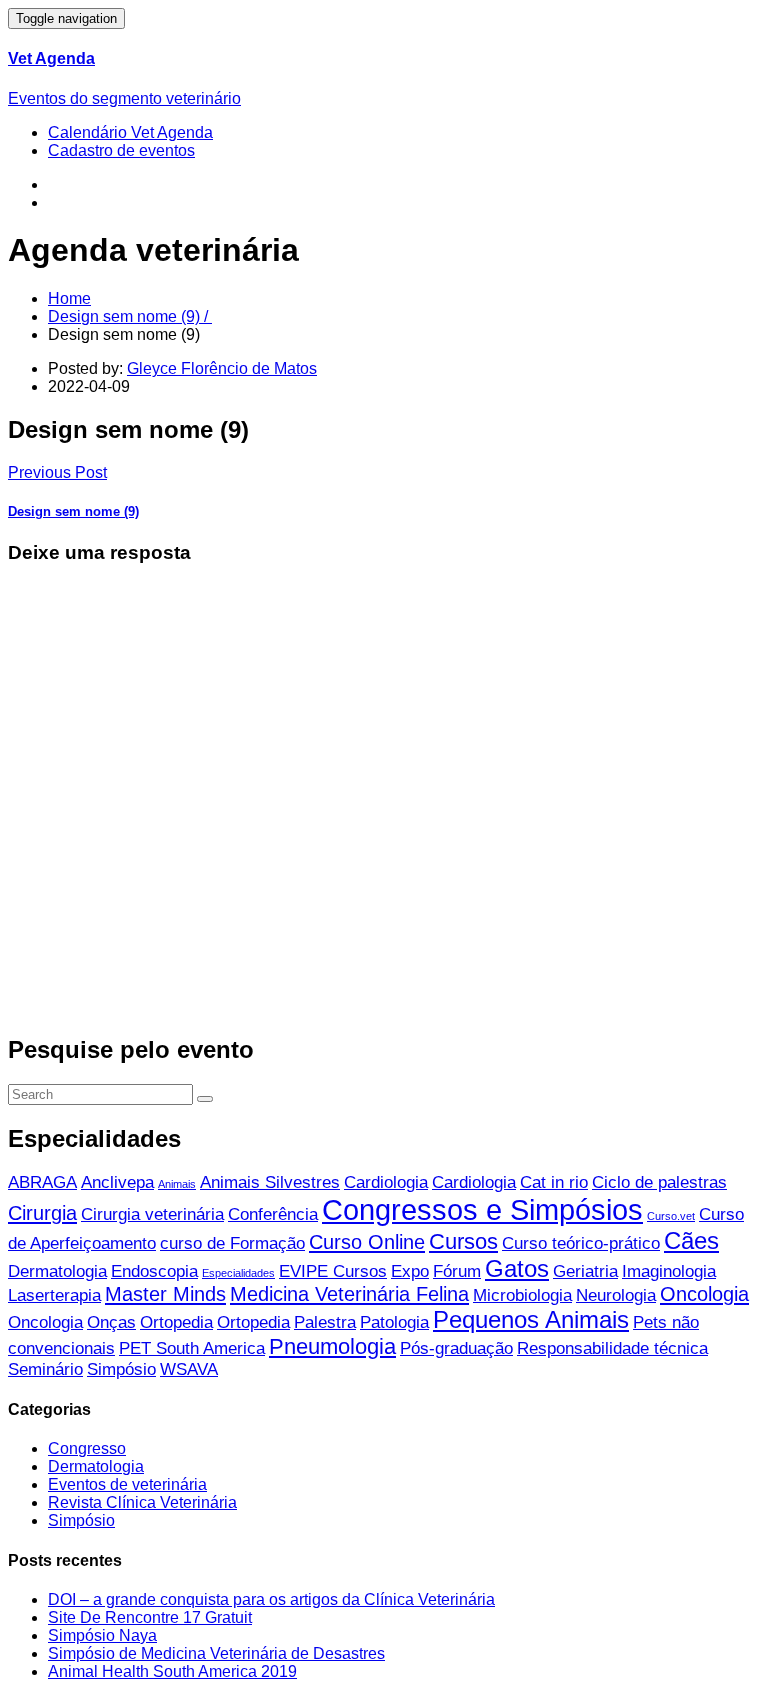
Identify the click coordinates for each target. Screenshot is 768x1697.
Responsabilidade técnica (612, 1348)
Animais (177, 1184)
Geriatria (585, 1271)
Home (69, 298)
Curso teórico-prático (581, 1243)
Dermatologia (57, 1271)
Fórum (457, 1271)
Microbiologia (522, 1295)
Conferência (273, 1214)
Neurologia (616, 1295)
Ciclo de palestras (659, 1182)
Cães (691, 1240)
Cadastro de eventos (121, 150)
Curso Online (367, 1242)
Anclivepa (117, 1182)
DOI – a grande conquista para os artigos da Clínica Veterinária (271, 1599)
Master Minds (165, 1294)
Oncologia (704, 1294)
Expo (410, 1271)
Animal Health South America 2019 (172, 1671)
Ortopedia (176, 1322)
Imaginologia (669, 1271)
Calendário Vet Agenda (130, 132)
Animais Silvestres (270, 1182)
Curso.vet (671, 1216)
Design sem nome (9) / (130, 316)
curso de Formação (232, 1243)
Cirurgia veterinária (152, 1214)
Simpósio (121, 1369)
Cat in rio (554, 1182)
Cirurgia (42, 1213)
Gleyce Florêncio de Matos (222, 368)
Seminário (45, 1369)
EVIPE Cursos (333, 1271)
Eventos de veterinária (127, 1484)
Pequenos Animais (531, 1319)
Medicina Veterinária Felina (349, 1294)
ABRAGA (42, 1182)
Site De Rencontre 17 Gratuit (150, 1617)
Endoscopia (154, 1271)
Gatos (517, 1268)
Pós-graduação (456, 1348)
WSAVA (189, 1369)
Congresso (87, 1448)
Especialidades (238, 1273)
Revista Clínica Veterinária (142, 1502)
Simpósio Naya (102, 1635)
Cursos (463, 1241)
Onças (111, 1322)
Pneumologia (332, 1346)
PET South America (192, 1348)
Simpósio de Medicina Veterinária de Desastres (216, 1653)
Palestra (325, 1322)
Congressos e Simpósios (482, 1209)
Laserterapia (54, 1295)
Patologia (394, 1322)
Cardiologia (386, 1182)
